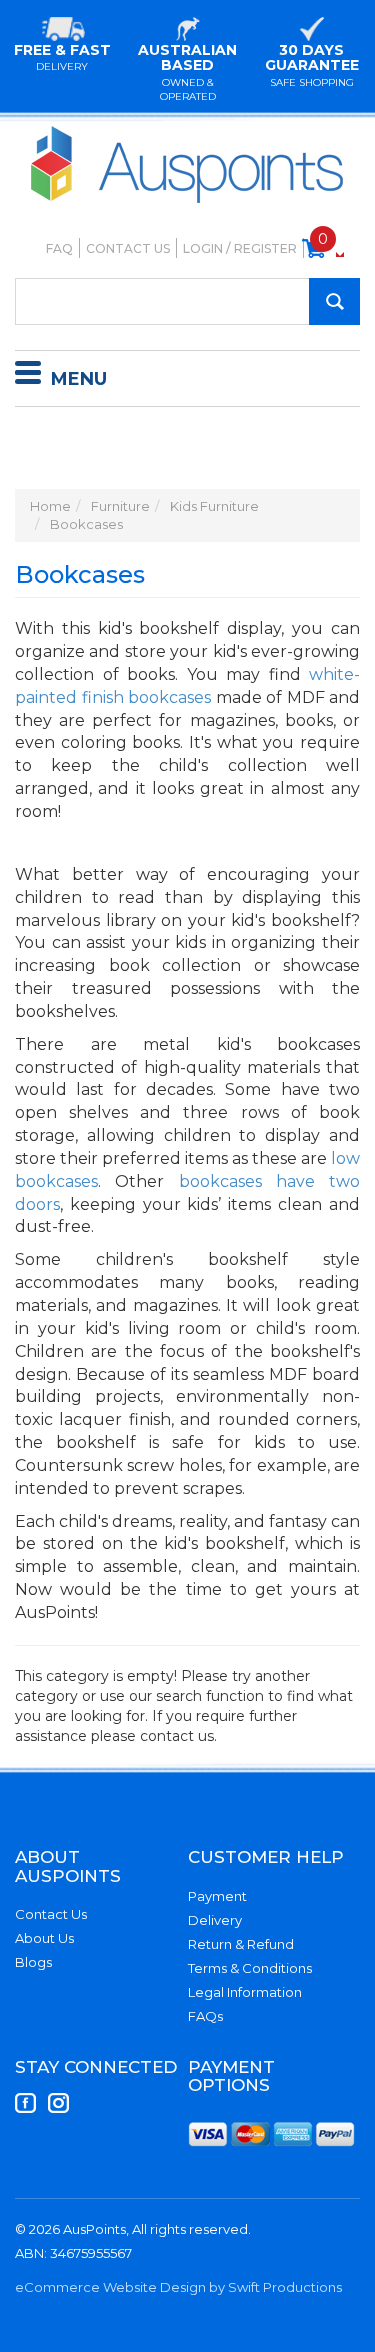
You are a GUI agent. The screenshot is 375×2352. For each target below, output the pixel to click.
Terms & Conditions (250, 1968)
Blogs (33, 1962)
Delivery (215, 1920)
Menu (79, 379)
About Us (44, 1938)
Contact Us (128, 248)
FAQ (59, 248)
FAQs (205, 2016)
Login (203, 248)
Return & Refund (241, 1944)
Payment (217, 1896)
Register (265, 248)
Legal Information (245, 1992)
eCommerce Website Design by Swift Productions (178, 2287)
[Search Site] (334, 301)
